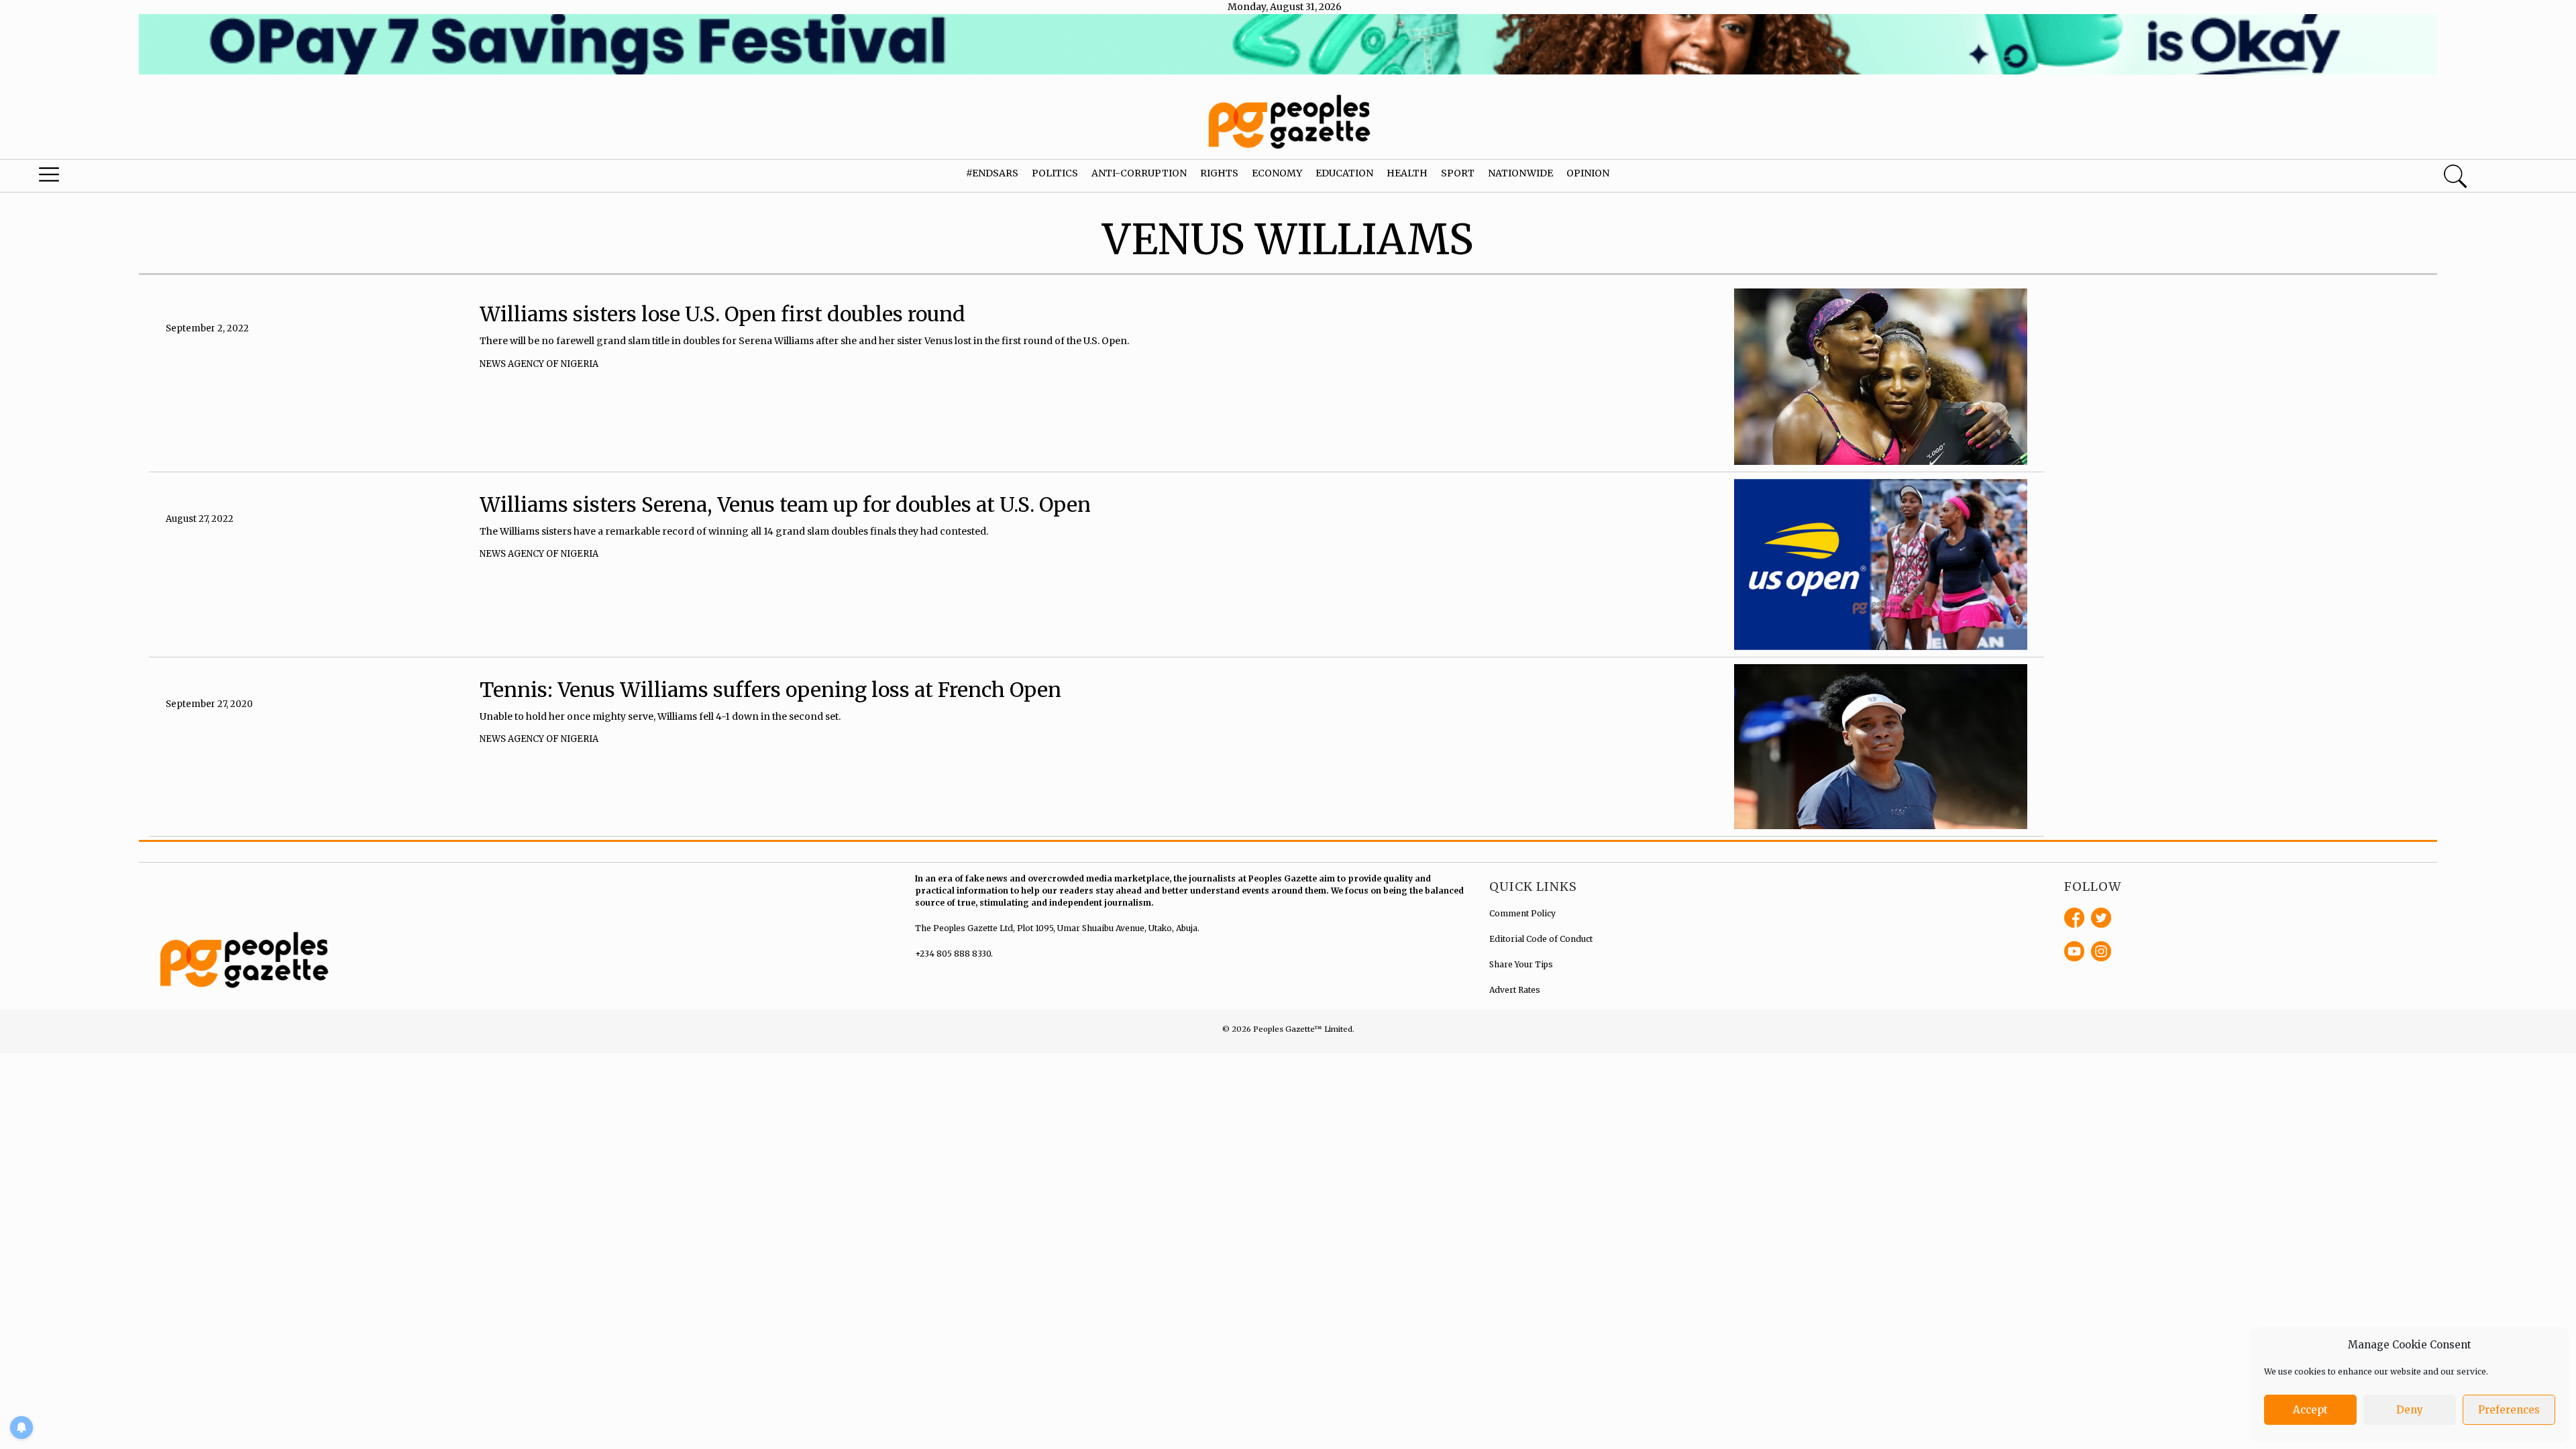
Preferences (2509, 1410)
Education (1344, 173)
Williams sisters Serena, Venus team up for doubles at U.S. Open (785, 504)
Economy (1277, 173)
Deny (2410, 1410)
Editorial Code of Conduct (1541, 939)
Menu (134, 178)
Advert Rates (1515, 990)
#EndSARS (992, 173)
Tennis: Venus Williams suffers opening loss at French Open (770, 690)
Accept (2310, 1410)
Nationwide (1520, 173)
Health (1407, 173)
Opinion (1588, 173)
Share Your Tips (1521, 964)
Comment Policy (1522, 913)
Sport (1458, 173)
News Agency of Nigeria (539, 364)
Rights (1219, 173)
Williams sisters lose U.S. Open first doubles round (722, 314)
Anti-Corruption (1139, 173)
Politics (1055, 173)
